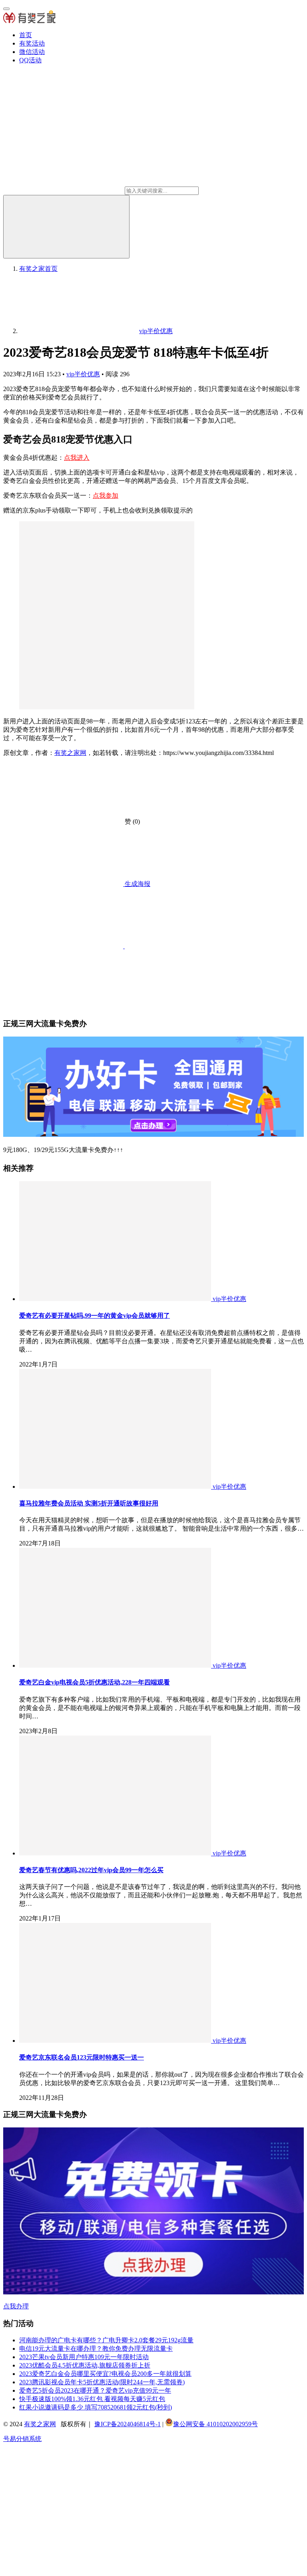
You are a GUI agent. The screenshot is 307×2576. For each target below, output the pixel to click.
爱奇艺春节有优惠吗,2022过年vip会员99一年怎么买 (91, 1870)
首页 (26, 35)
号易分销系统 (22, 2439)
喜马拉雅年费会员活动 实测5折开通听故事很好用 (89, 1503)
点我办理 (16, 2306)
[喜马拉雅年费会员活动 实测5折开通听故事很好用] (116, 1487)
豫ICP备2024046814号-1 (128, 2424)
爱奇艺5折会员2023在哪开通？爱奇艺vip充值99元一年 (95, 2390)
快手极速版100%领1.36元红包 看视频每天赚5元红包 (92, 2399)
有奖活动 (32, 43)
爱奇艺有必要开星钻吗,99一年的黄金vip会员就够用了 (95, 1316)
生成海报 (137, 884)
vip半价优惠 (83, 374)
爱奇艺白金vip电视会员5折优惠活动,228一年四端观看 (95, 1682)
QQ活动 (30, 60)
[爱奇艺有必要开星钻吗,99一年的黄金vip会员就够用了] (116, 1299)
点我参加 (106, 496)
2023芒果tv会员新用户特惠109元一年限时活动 (84, 2357)
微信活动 (32, 52)
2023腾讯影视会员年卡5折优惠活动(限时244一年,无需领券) (102, 2382)
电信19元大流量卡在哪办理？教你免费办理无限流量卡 (96, 2349)
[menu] (6, 9)
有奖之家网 (70, 753)
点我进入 (77, 458)
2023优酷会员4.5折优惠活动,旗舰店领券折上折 (85, 2365)
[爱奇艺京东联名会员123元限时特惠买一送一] (116, 2041)
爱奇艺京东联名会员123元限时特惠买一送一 (82, 2057)
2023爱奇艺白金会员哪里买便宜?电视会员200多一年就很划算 (105, 2374)
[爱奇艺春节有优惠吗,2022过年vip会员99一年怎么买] (116, 1853)
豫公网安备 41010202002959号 (215, 2424)
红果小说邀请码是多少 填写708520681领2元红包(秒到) (96, 2407)
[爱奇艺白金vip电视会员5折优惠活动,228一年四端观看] (116, 1665)
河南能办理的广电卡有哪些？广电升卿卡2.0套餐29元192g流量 (106, 2340)
